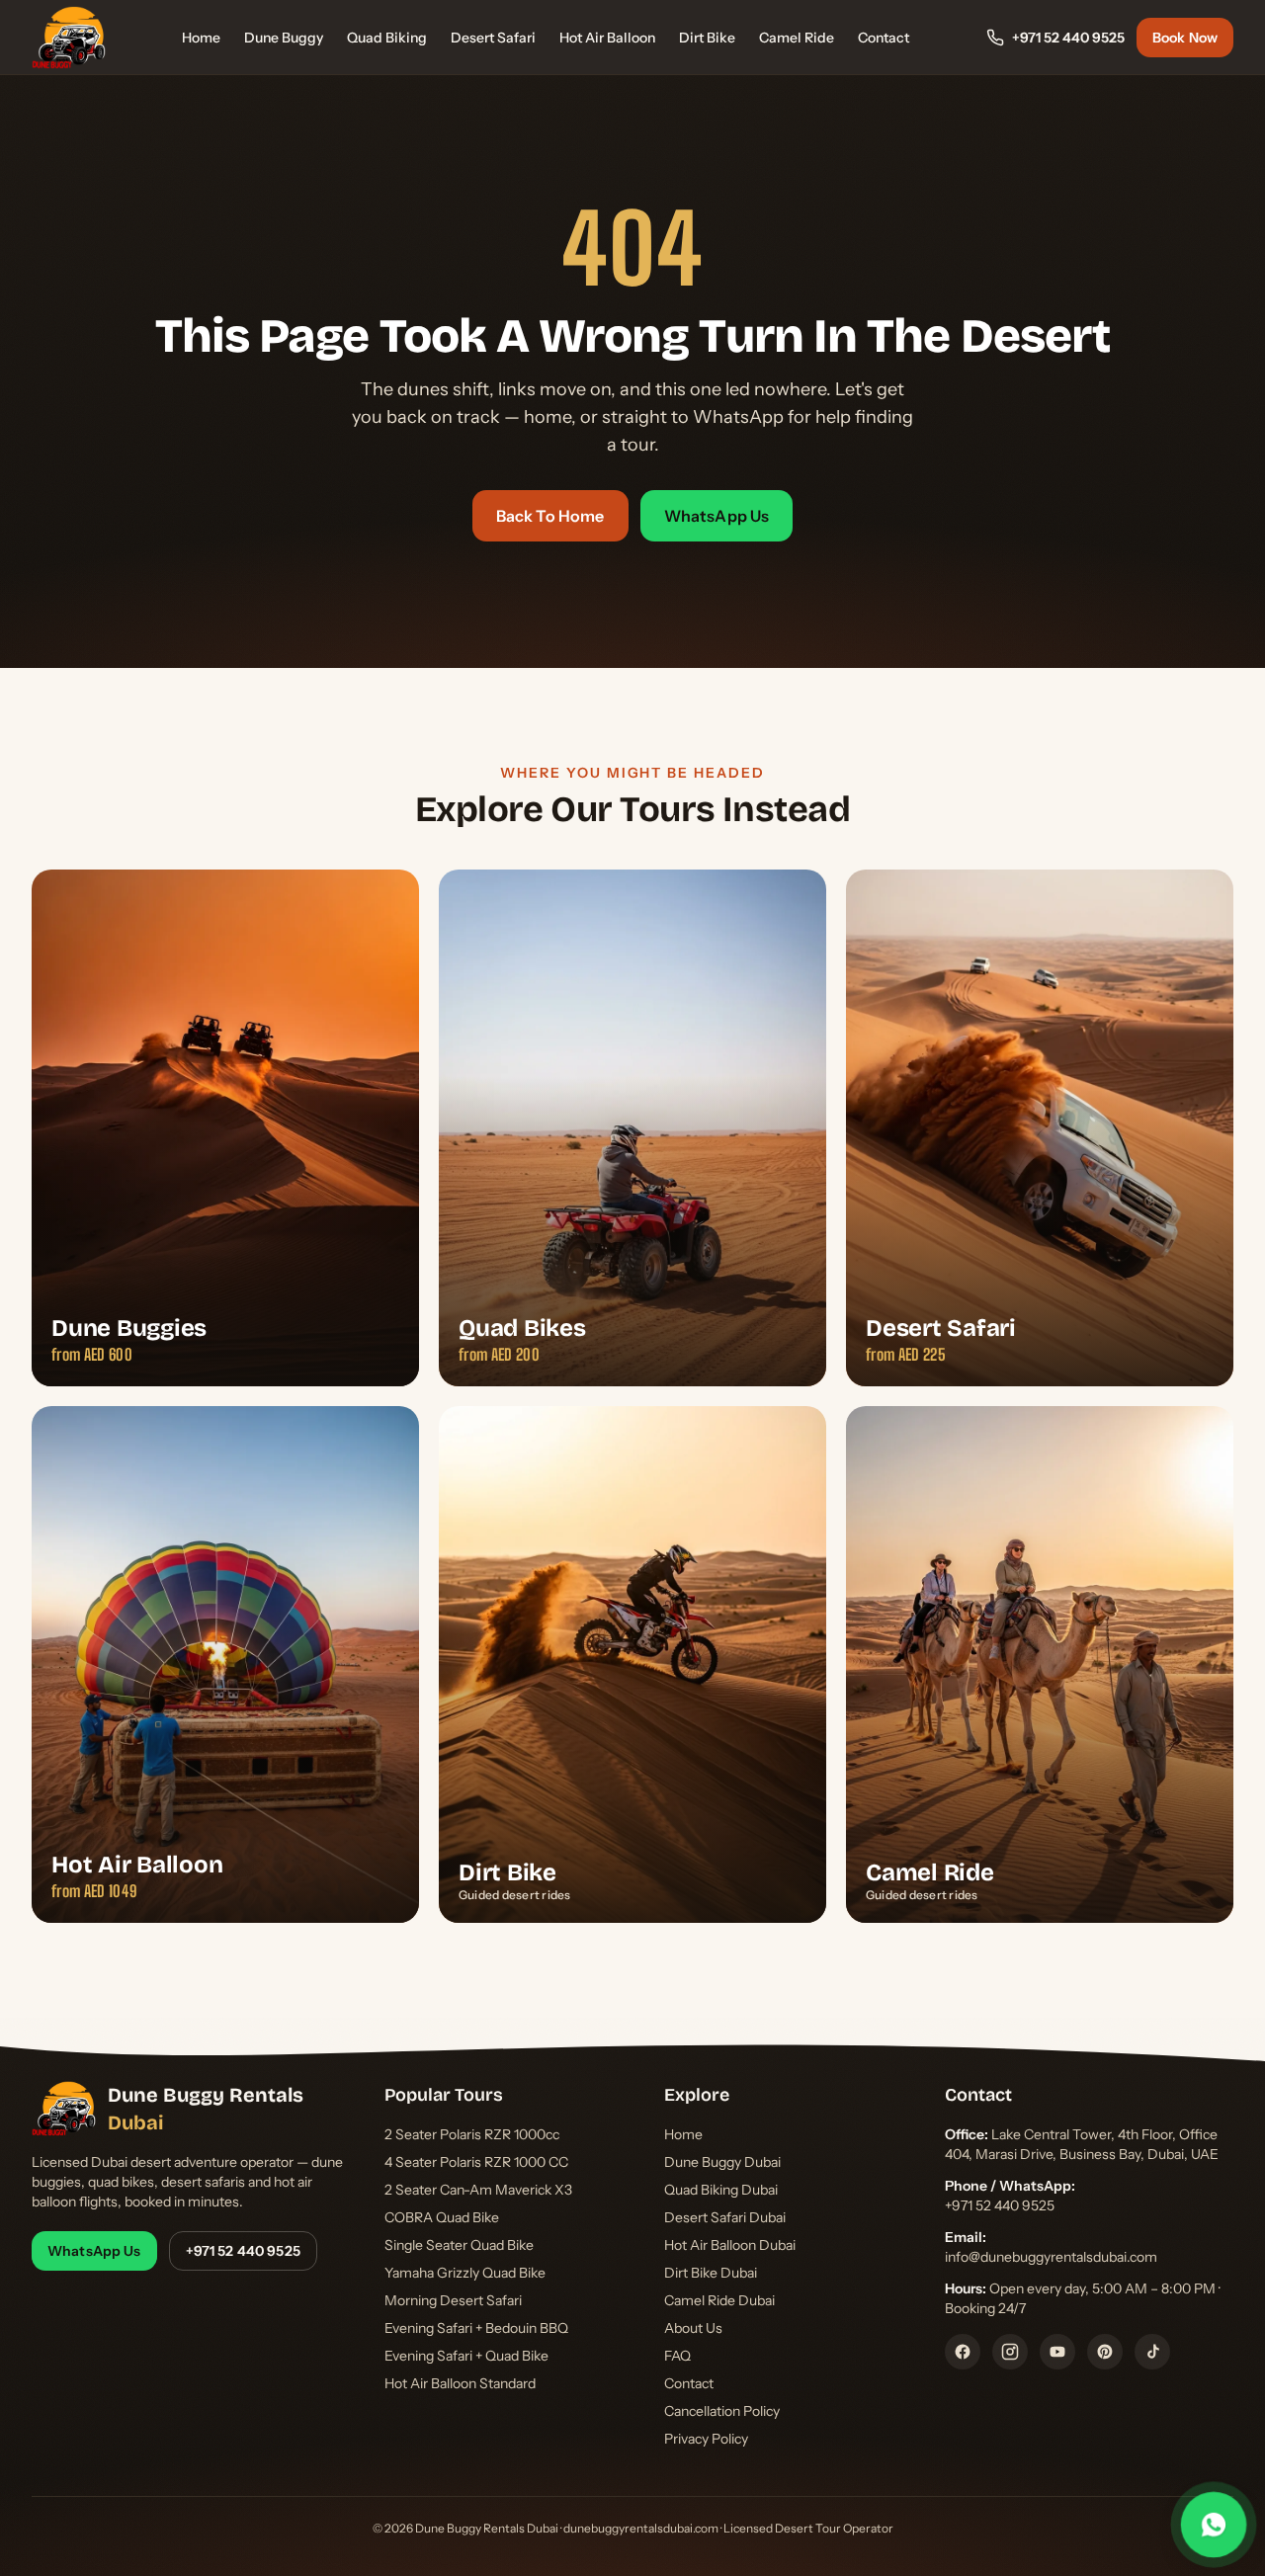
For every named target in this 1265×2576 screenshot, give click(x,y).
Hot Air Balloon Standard (460, 2383)
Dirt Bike (707, 38)
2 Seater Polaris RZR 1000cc (472, 2134)
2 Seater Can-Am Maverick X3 (478, 2190)
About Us (693, 2328)
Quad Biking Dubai (721, 2190)
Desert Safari (493, 38)
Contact (884, 38)
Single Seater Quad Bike (459, 2245)
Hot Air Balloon (607, 38)
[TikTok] (1152, 2352)
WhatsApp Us (717, 516)
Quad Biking (387, 38)
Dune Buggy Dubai (722, 2162)
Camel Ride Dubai (719, 2300)
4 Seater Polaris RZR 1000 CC (476, 2162)
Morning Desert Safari (453, 2300)
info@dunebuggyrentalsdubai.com (1051, 2257)
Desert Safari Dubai (725, 2217)
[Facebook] (963, 2352)
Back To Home (550, 516)
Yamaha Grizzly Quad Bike (465, 2273)
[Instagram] (1010, 2352)
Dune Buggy (284, 38)
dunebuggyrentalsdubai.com (641, 2528)
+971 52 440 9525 (1068, 38)
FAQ (677, 2356)
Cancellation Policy (722, 2411)
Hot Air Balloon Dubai (730, 2245)
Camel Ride (797, 38)
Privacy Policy (706, 2439)
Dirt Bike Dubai (711, 2273)
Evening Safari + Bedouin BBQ (476, 2328)
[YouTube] (1057, 2352)
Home (201, 38)
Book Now (1185, 38)
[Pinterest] (1105, 2352)
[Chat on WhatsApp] (1214, 2525)
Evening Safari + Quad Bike (466, 2356)
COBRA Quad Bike (442, 2217)
